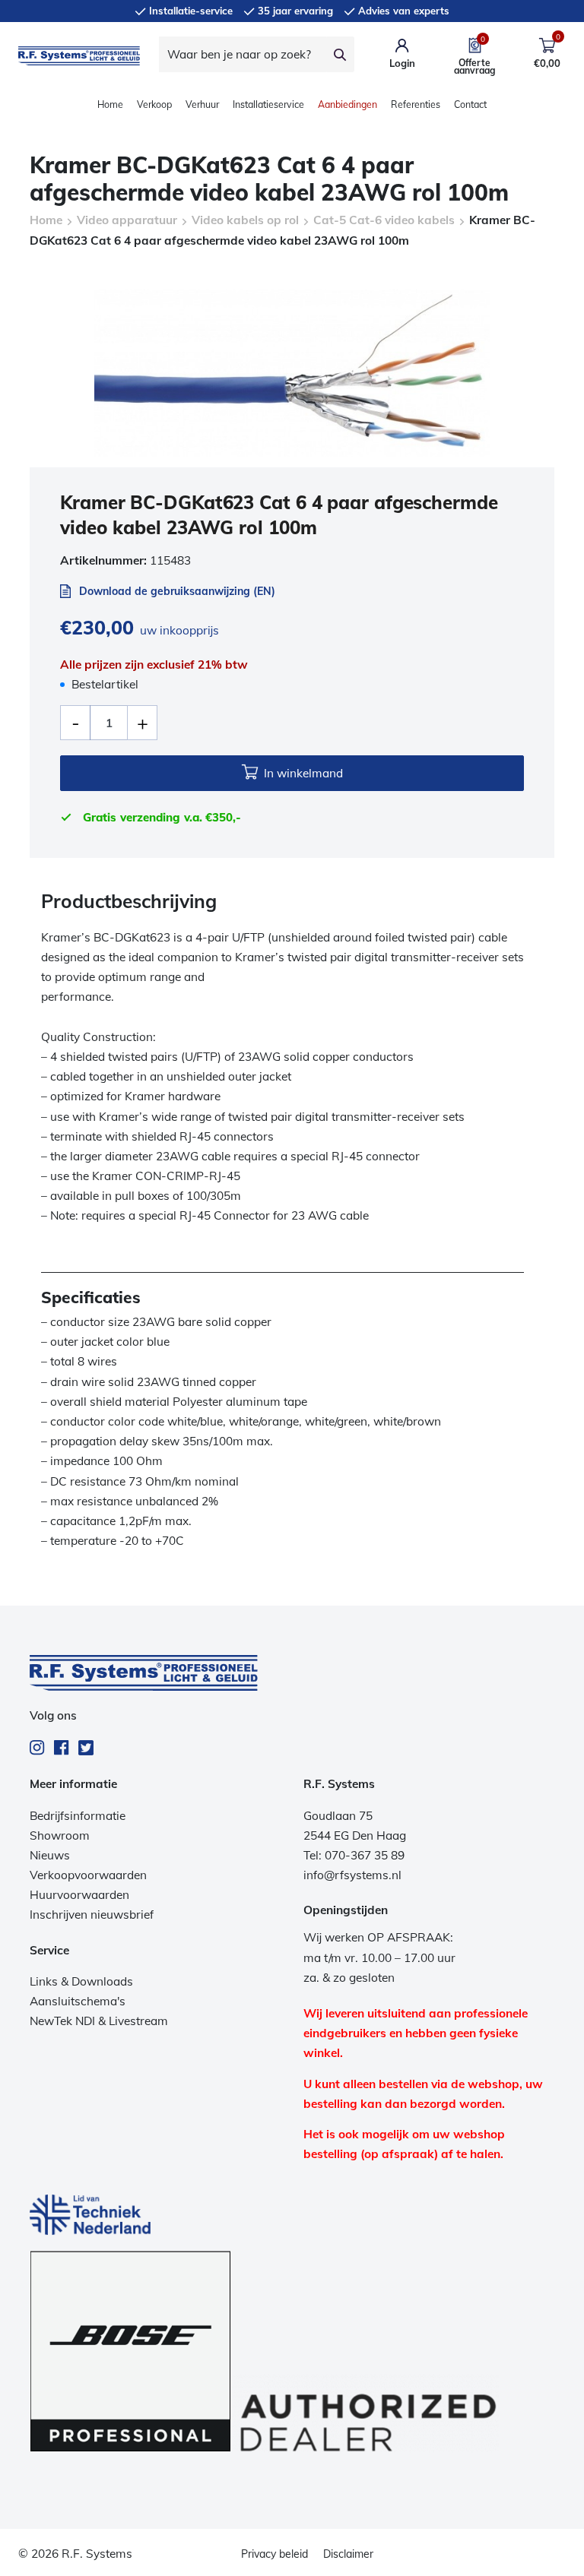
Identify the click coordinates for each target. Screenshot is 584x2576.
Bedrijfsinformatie (78, 1816)
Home (110, 104)
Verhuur (202, 104)
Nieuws (50, 1855)
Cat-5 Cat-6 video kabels (384, 220)
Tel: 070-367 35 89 (354, 1855)
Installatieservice (268, 104)
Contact (470, 104)
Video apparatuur (127, 220)
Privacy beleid (275, 2554)
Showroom (60, 1835)
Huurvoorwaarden (79, 1895)
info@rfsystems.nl (352, 1875)
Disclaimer (348, 2554)
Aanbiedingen (348, 104)
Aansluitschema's (78, 2001)
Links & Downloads (81, 1981)
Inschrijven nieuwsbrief (92, 1915)
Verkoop (154, 104)
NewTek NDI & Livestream (99, 2021)
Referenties (416, 104)
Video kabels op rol (245, 220)
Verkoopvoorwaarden (88, 1875)
